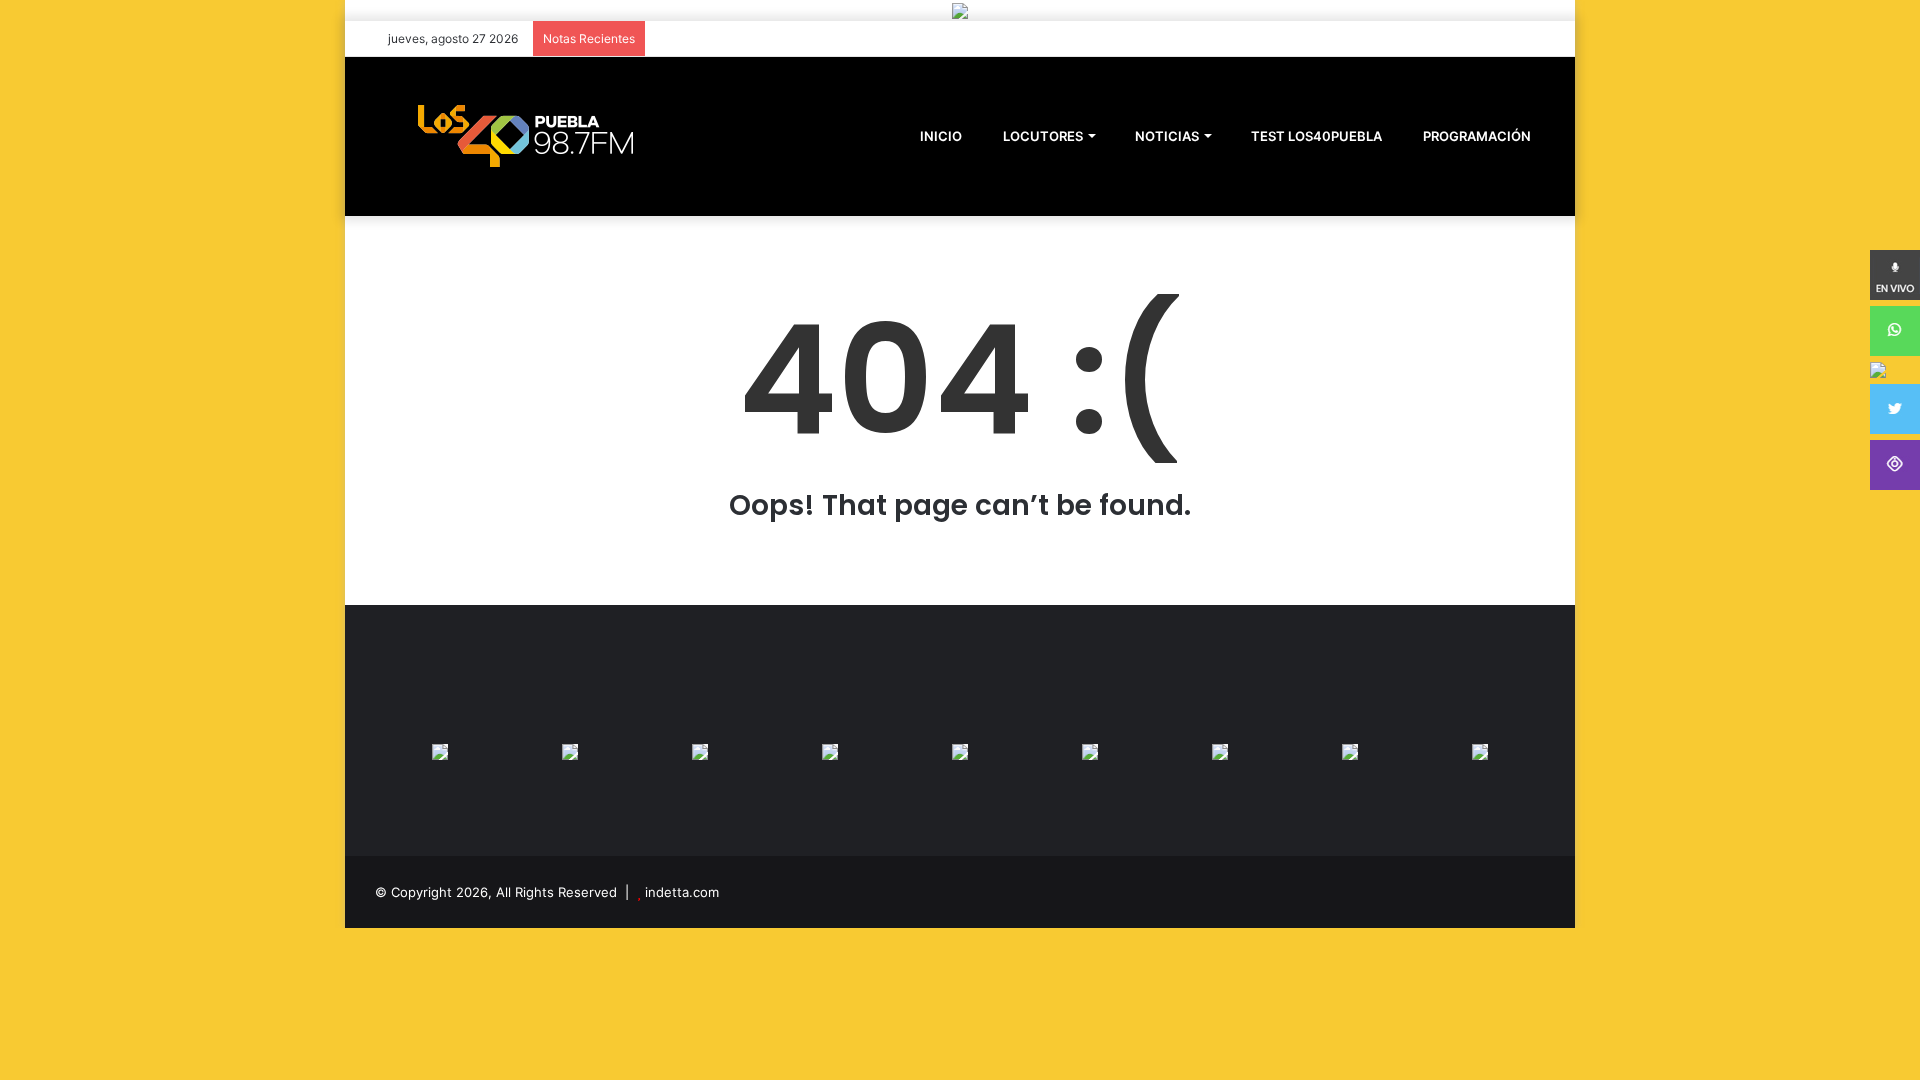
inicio (941, 136)
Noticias (1165, 136)
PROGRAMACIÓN (1475, 136)
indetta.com (682, 892)
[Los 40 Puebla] (525, 136)
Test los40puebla (1315, 136)
